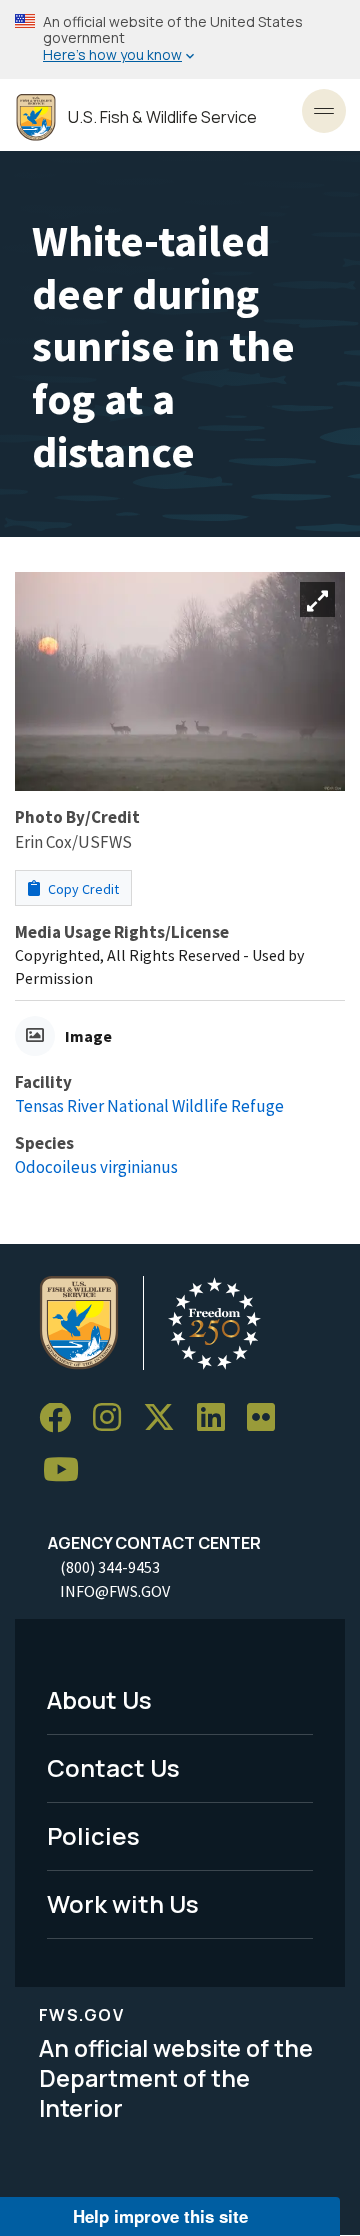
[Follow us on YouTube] (68, 1470)
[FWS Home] (36, 117)
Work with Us (123, 1903)
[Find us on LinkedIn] (218, 1418)
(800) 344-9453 (110, 1567)
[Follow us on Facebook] (62, 1418)
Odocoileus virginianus (96, 1167)
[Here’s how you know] (180, 39)
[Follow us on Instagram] (114, 1418)
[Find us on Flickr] (268, 1418)
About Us (99, 1699)
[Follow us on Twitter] (166, 1418)
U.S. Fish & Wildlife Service (162, 117)
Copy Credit (82, 889)
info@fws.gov (115, 1591)
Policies (93, 1835)
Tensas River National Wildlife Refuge (149, 1106)
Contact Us (113, 1767)
